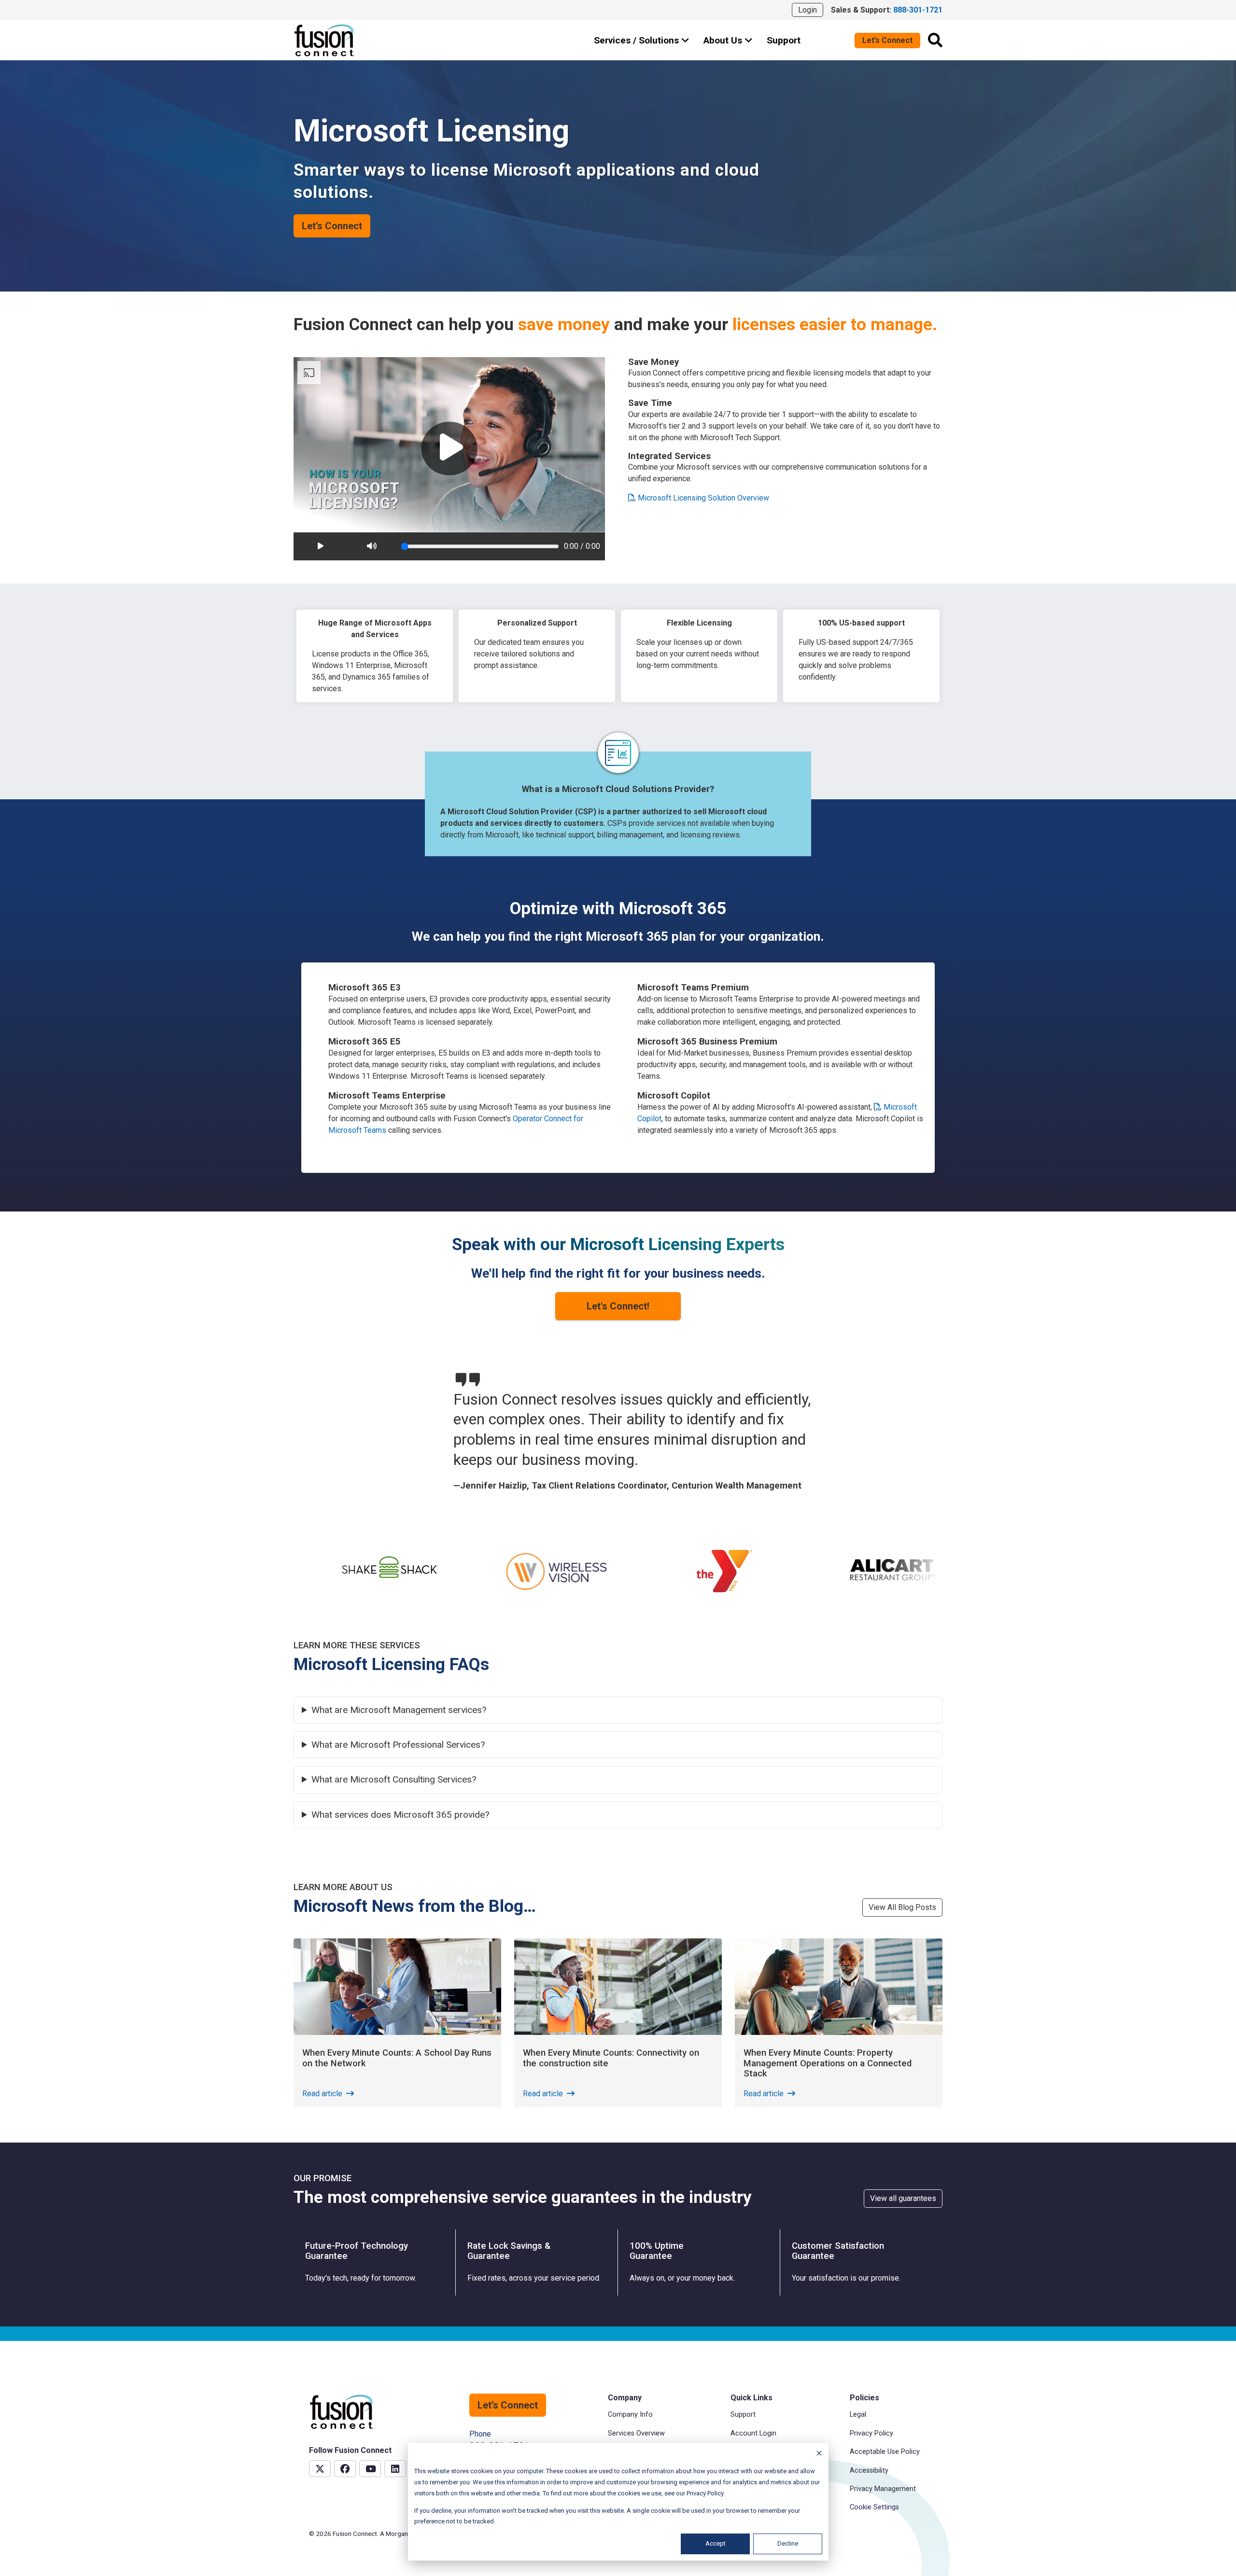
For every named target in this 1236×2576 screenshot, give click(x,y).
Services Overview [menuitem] (636, 2433)
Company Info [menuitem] (630, 2415)
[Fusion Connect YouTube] (370, 2469)
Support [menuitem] (743, 2415)
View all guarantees (903, 2198)
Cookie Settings (874, 2507)
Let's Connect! (618, 1306)
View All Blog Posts (902, 1907)
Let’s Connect (887, 40)
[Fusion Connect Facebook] (345, 2469)
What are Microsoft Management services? (399, 1710)
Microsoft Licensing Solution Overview (702, 498)
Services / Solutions (638, 40)
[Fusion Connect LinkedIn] (395, 2469)
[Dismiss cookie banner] (819, 2455)
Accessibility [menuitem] (869, 2471)
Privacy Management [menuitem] (883, 2489)
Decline (788, 2543)
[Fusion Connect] (325, 40)
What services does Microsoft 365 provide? (400, 1815)
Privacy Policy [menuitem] (871, 2433)
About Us (724, 40)
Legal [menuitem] (858, 2415)
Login (808, 10)
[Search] (935, 40)
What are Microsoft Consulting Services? (394, 1780)
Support (784, 40)
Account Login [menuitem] (753, 2433)
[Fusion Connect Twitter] (320, 2469)
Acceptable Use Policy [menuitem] (885, 2452)
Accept (716, 2543)
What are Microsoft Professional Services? (398, 1745)
